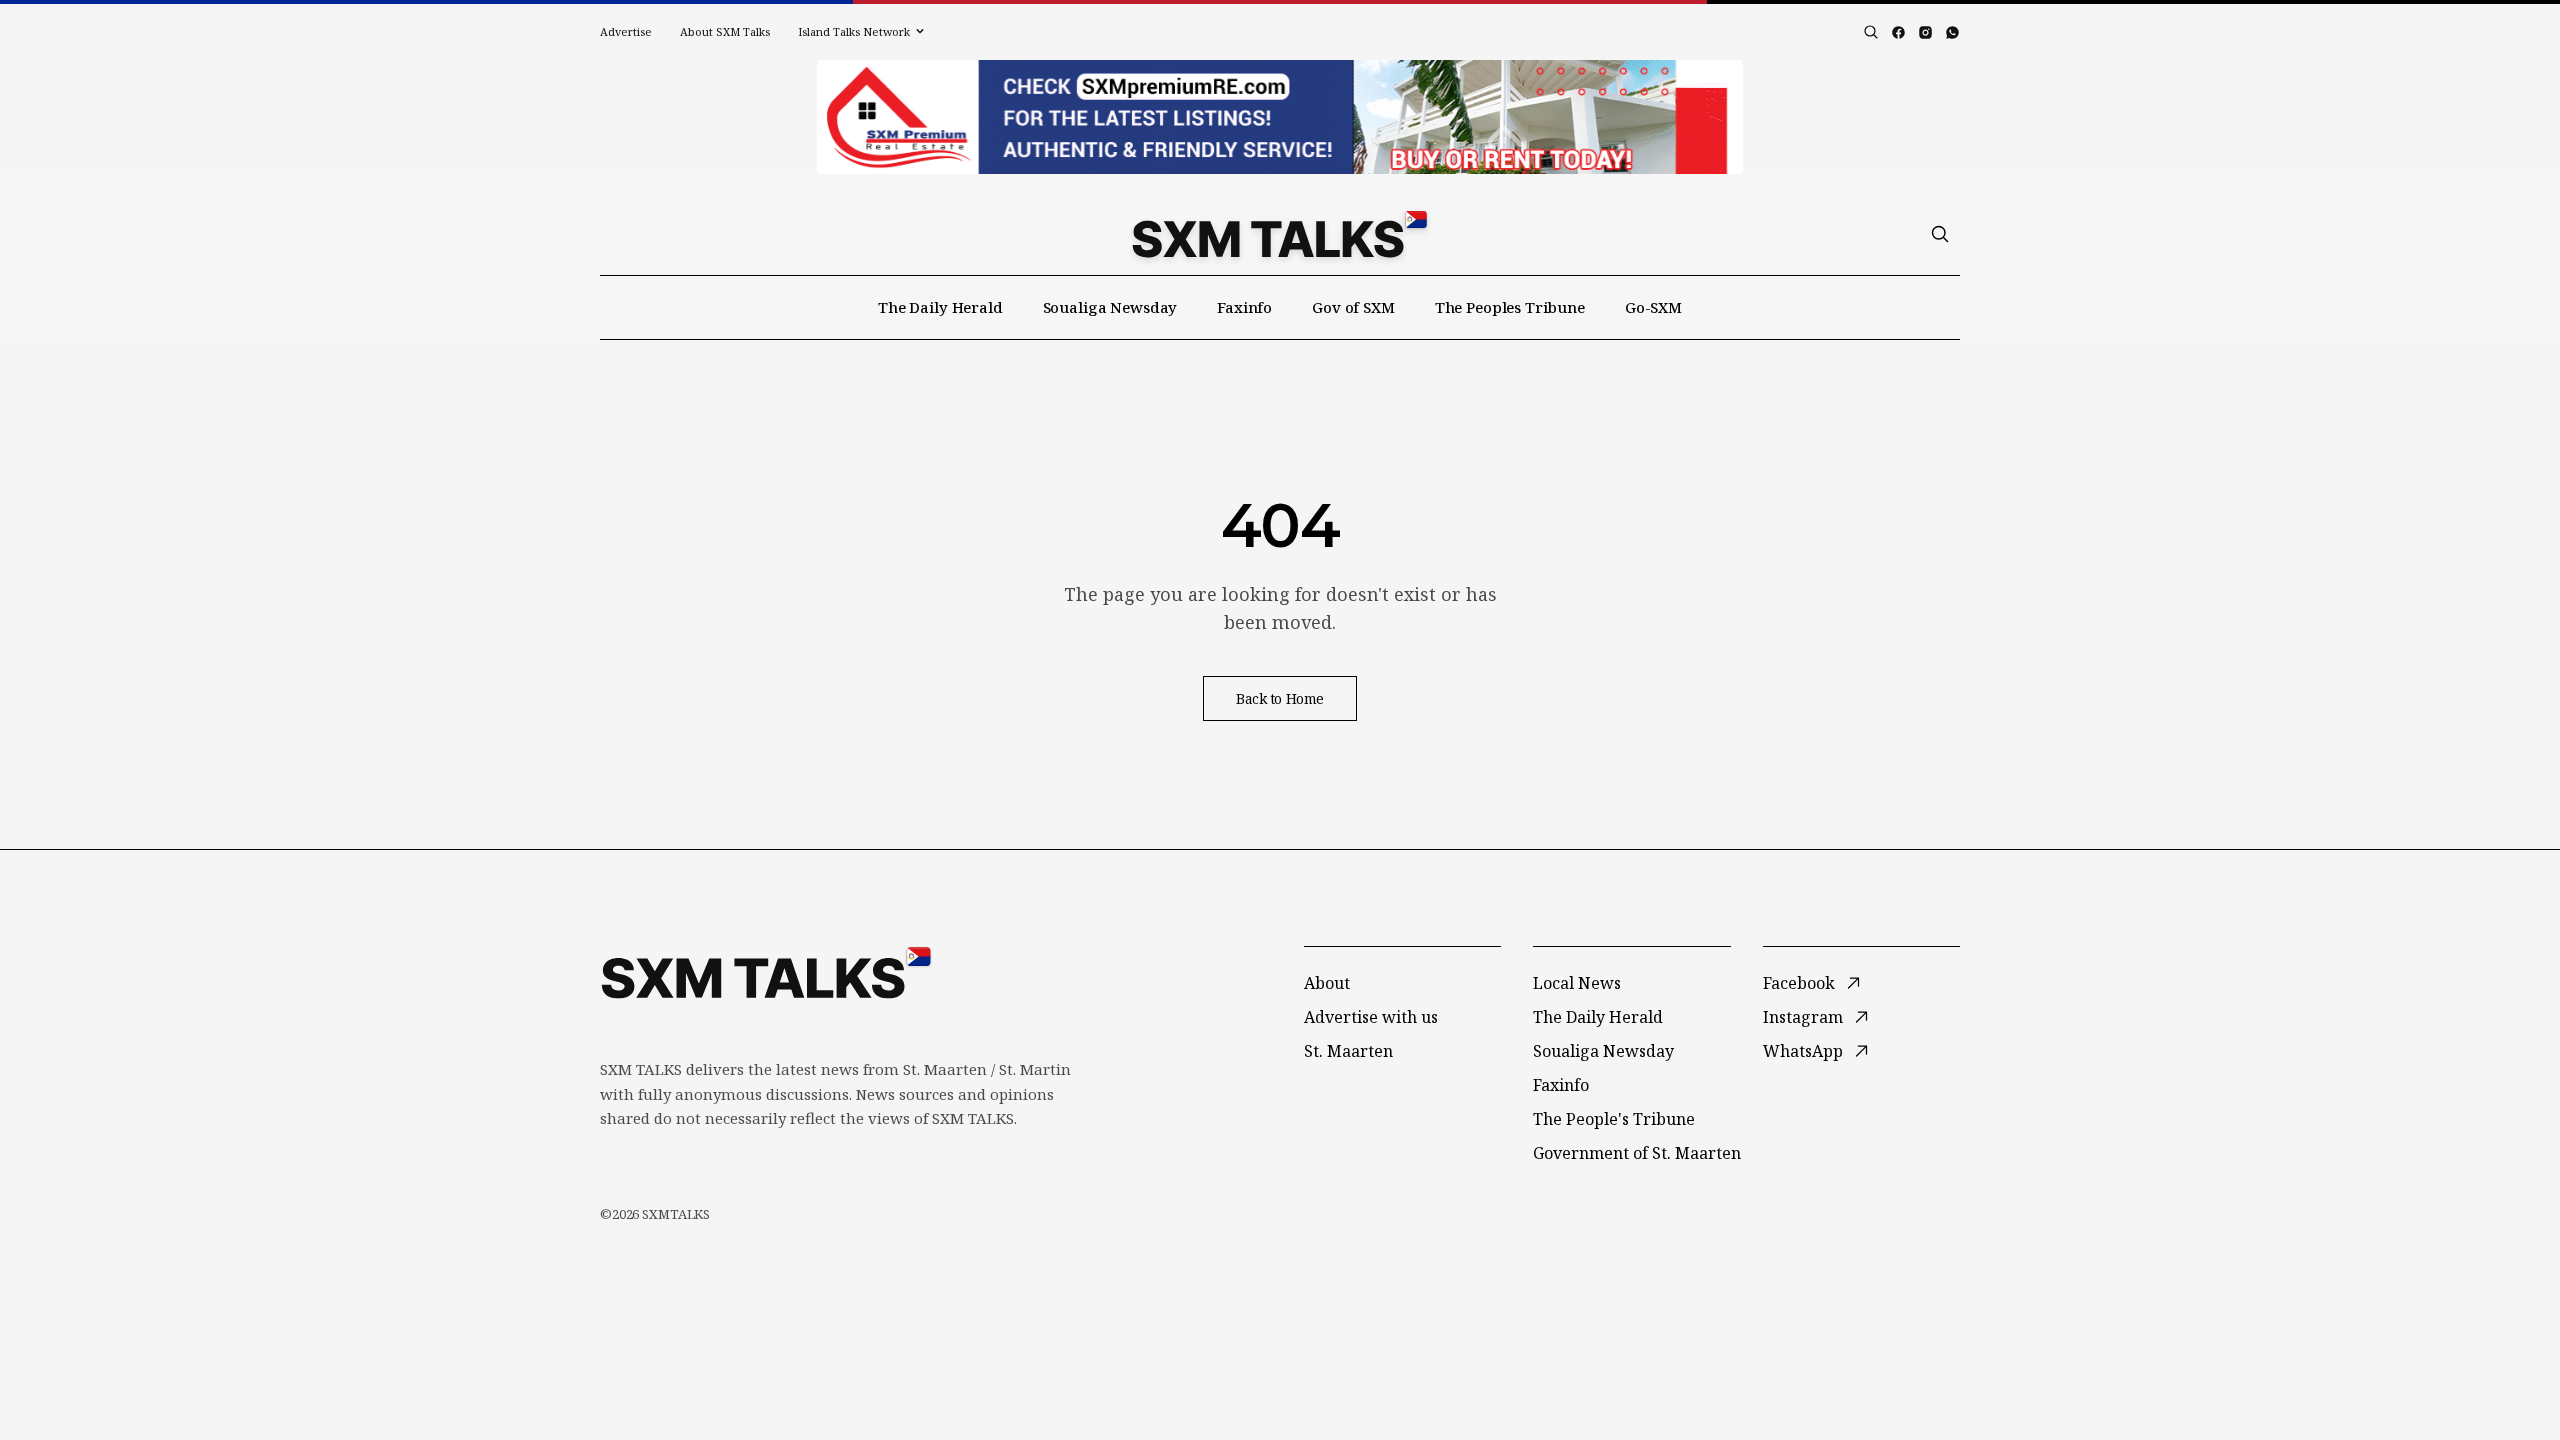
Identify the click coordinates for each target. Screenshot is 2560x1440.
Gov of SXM (1353, 307)
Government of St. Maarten (1637, 1153)
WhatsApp (1803, 1051)
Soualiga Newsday (1110, 307)
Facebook (1799, 983)
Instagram (1803, 1017)
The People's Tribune (1614, 1119)
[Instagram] (1925, 32)
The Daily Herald (940, 307)
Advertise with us (1371, 1017)
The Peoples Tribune (1510, 307)
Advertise (626, 31)
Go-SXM (1653, 307)
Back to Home (1280, 698)
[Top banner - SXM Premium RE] (1280, 117)
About (1327, 983)
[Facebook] (1898, 32)
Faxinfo (1244, 307)
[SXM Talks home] (1279, 234)
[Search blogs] (1871, 32)
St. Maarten (1348, 1051)
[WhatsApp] (1952, 32)
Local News (1577, 983)
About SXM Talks (725, 31)
